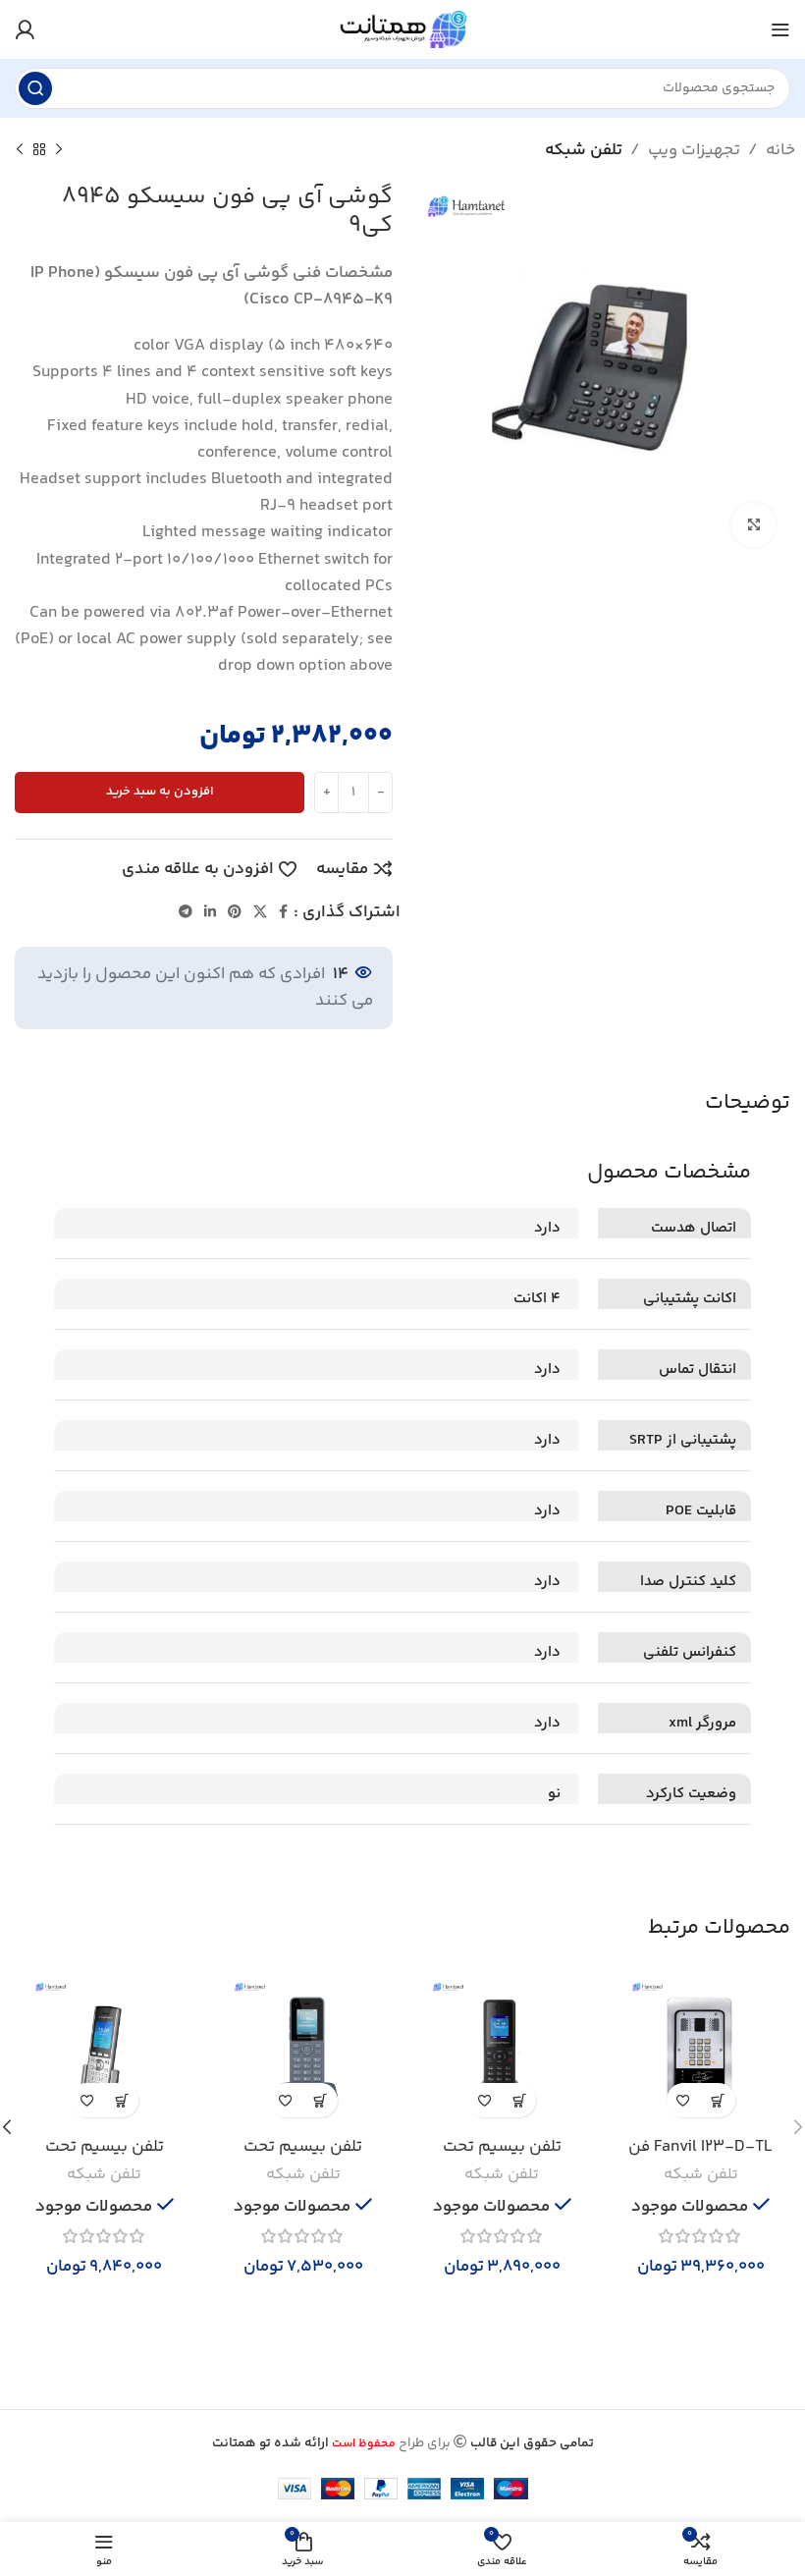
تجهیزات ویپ (694, 150)
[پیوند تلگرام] (186, 913)
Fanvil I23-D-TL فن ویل (700, 2159)
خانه (780, 150)
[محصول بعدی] (20, 150)
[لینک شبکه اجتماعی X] (260, 913)
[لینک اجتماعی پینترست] (235, 913)
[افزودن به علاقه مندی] (684, 2100)
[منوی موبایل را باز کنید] (780, 29)
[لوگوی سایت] (402, 29)
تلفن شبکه (584, 150)
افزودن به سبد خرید (160, 792)
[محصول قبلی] (59, 150)
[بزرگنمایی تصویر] (753, 525)
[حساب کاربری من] (25, 29)
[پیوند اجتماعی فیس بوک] (283, 913)
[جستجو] (35, 88)
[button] (718, 2100)
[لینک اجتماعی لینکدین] (210, 913)
